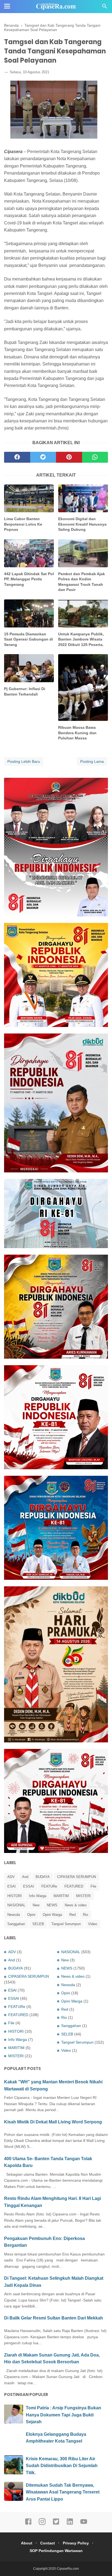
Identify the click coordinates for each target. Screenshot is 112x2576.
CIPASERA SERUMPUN (77, 1877)
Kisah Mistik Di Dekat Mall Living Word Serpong (53, 2122)
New (36, 1905)
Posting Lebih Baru (24, 761)
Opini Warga (52, 1915)
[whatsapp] (95, 457)
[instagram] (42, 2524)
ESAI (12, 1886)
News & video (76, 1905)
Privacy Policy (76, 2543)
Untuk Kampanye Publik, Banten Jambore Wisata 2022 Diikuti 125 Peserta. (81, 639)
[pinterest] (69, 457)
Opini (31, 1915)
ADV (11, 1877)
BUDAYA (43, 1877)
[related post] (29, 499)
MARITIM (61, 1896)
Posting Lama (92, 761)
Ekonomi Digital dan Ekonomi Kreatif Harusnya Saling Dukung (82, 524)
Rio (85, 1915)
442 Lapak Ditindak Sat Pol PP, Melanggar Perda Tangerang (29, 579)
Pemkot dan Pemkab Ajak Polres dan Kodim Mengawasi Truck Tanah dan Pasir (82, 582)
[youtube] (84, 2524)
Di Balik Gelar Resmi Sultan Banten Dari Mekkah (54, 2318)
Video (93, 1924)
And (25, 1877)
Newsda (14, 1915)
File (93, 1886)
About (27, 2543)
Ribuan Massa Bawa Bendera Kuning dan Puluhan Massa (77, 733)
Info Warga (38, 1896)
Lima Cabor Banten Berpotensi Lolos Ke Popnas (23, 524)
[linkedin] (70, 2524)
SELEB (38, 1924)
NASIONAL (16, 1905)
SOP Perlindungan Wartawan (56, 2551)
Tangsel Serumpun (66, 1924)
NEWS (52, 1905)
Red (72, 1915)
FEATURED (74, 1886)
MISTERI (83, 1896)
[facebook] (17, 457)
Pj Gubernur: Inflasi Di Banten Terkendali (25, 691)
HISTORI (15, 1896)
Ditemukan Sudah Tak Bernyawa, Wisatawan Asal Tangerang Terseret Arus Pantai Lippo (63, 2492)
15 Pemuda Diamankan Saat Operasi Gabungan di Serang (29, 639)
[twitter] (43, 457)
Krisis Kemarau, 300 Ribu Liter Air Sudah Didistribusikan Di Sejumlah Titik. (62, 2466)
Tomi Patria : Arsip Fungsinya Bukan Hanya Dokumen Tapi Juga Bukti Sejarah (63, 2415)
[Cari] (105, 8)
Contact (48, 2543)
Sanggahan (16, 1924)
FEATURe (49, 1886)
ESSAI (29, 1886)
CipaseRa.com (68, 2569)
